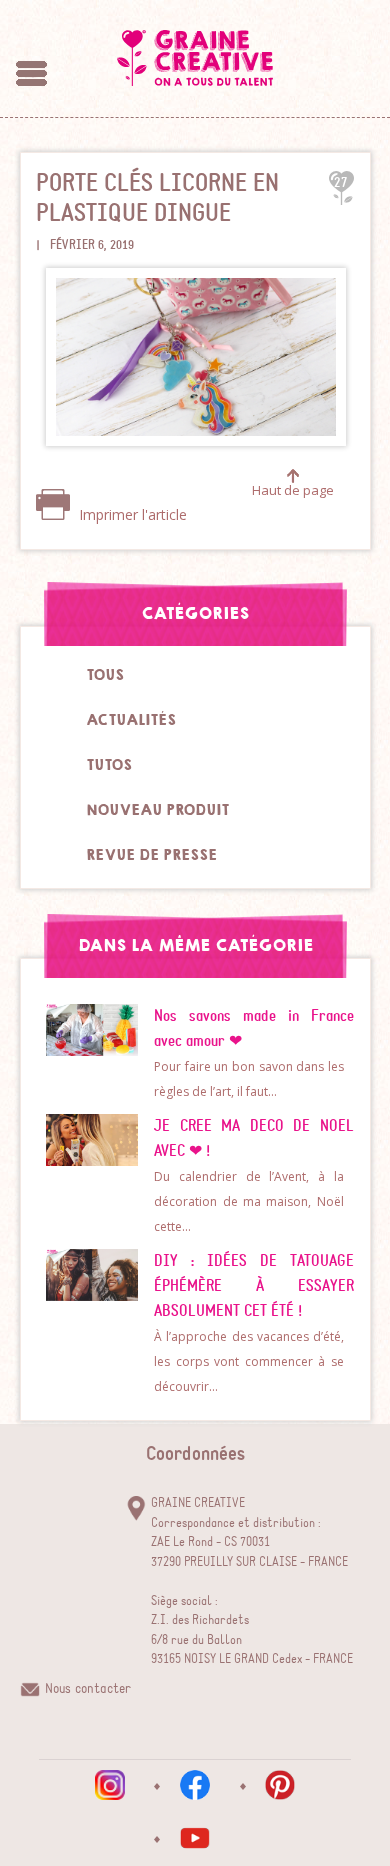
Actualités (131, 720)
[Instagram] (110, 1785)
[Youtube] (195, 1838)
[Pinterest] (280, 1785)
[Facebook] (195, 1785)
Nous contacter (88, 1689)
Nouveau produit (157, 810)
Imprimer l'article (131, 514)
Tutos (109, 765)
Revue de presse (151, 855)
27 (341, 182)
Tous (105, 675)
